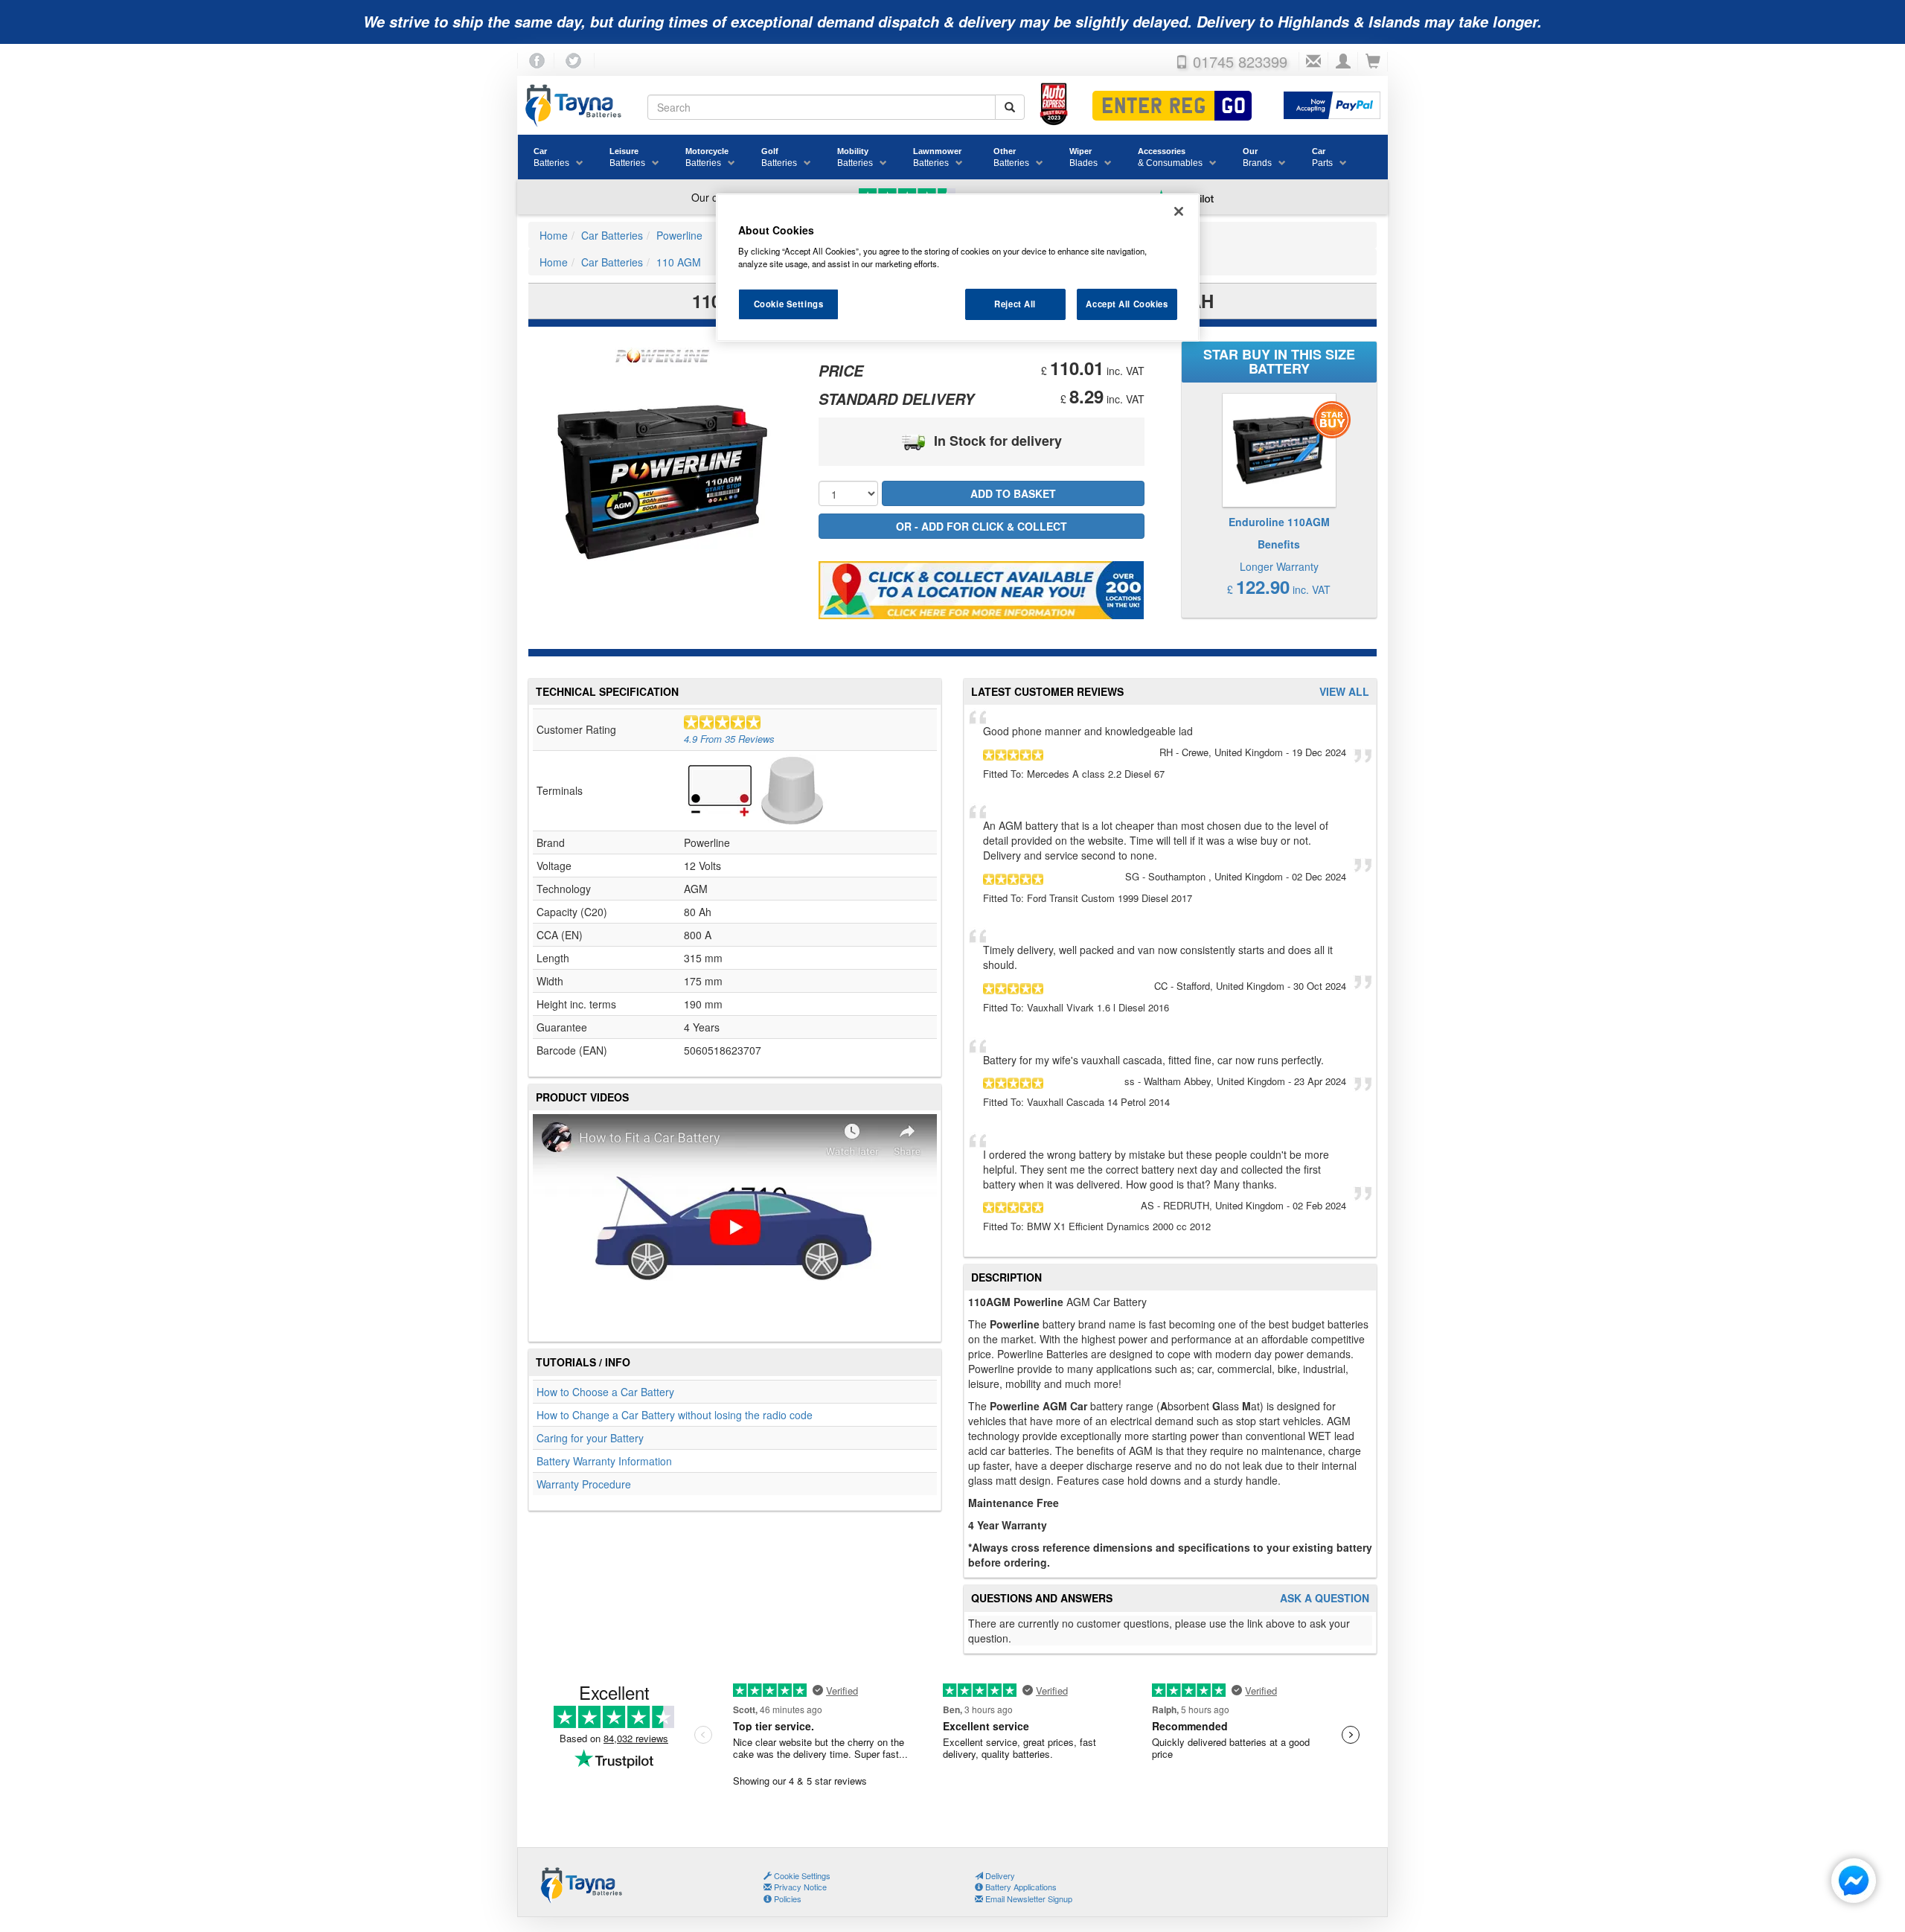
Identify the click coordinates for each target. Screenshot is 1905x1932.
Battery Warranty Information (604, 1461)
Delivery (999, 1875)
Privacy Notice (799, 1887)
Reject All (1015, 304)
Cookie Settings (789, 304)
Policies (787, 1899)
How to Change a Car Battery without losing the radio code (675, 1415)
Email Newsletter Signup (1028, 1899)
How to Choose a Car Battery (605, 1392)
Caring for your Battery (590, 1438)
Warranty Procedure (584, 1484)
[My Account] (1343, 62)
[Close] (1179, 211)
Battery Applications (1020, 1887)
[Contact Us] (1313, 62)
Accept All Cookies (1127, 304)
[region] (958, 268)
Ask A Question (1325, 1598)
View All (1344, 692)
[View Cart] (1373, 62)
